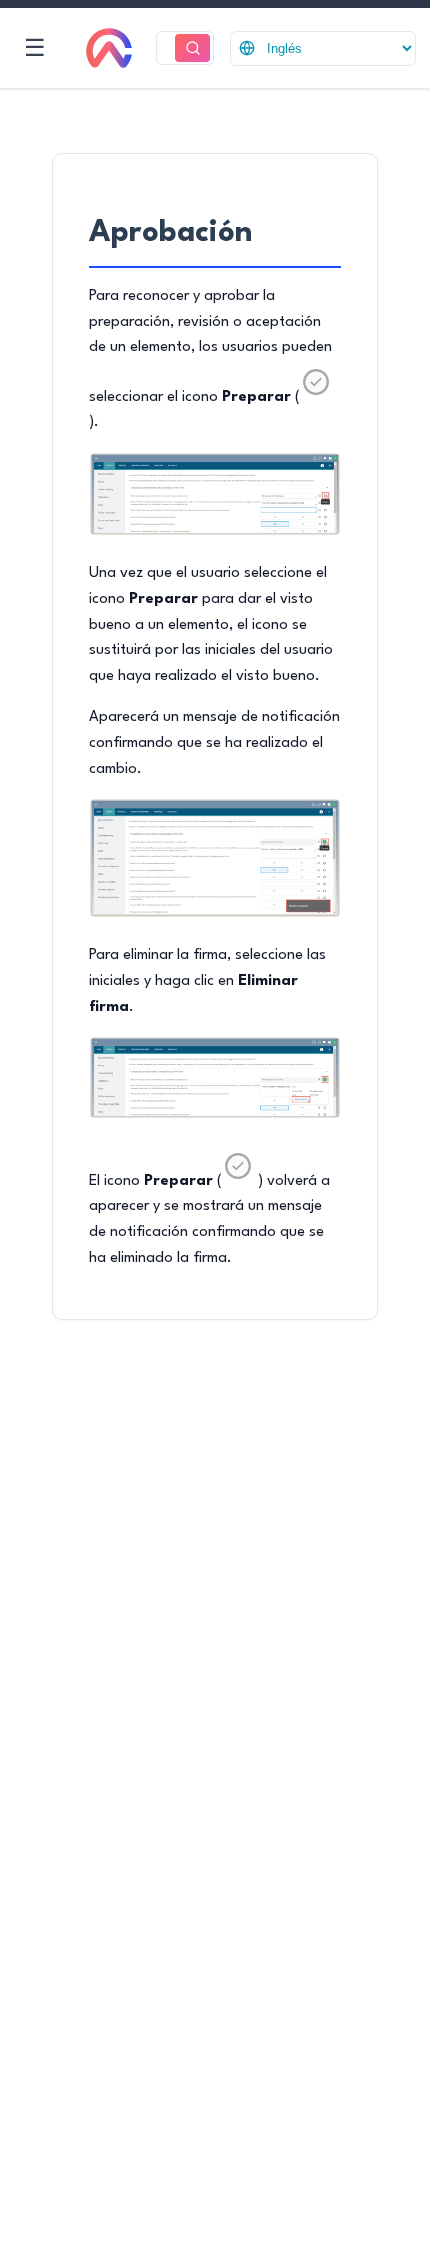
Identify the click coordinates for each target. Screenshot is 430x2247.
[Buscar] (192, 48)
